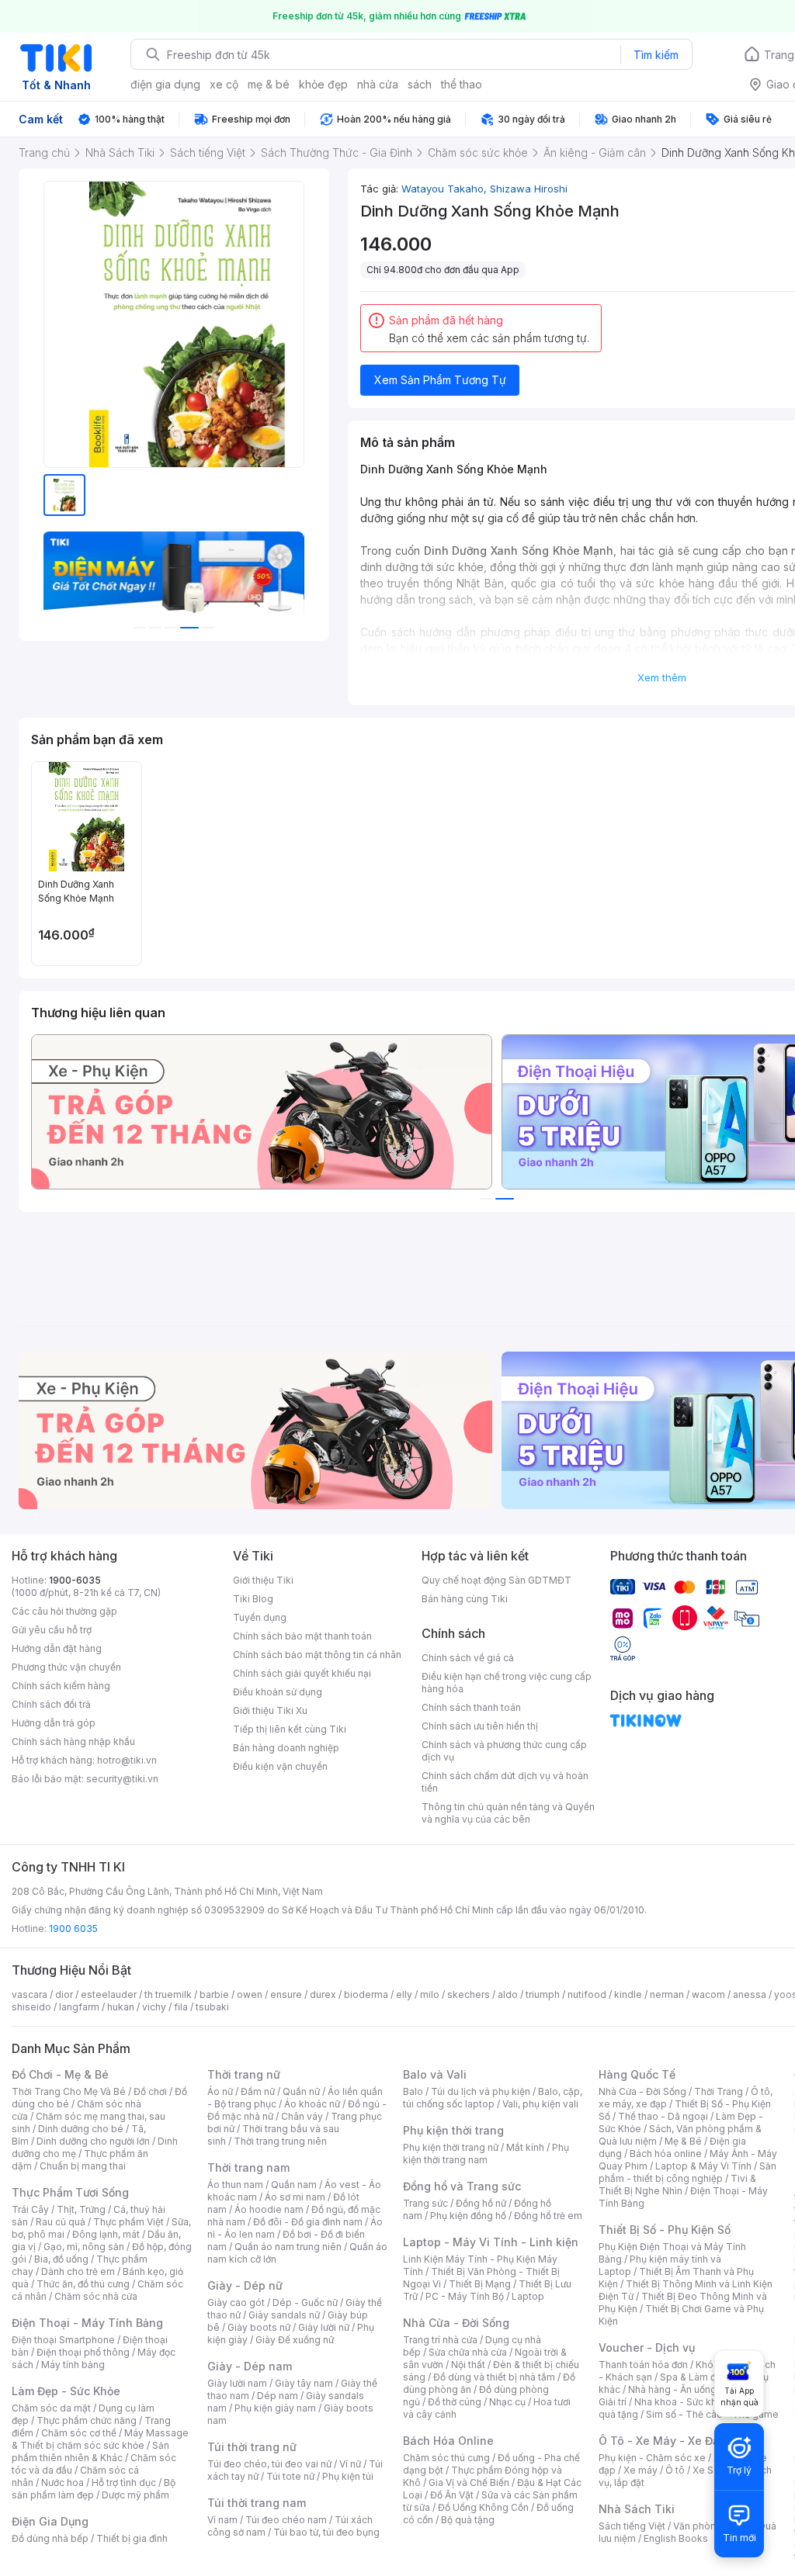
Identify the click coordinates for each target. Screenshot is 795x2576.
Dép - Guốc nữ (305, 2302)
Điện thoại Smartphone (63, 2340)
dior (64, 1994)
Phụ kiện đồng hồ (468, 2216)
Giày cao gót (236, 2302)
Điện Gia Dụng (50, 2521)
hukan (121, 2007)
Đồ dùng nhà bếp (50, 2538)
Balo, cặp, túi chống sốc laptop (493, 2098)
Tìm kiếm (656, 55)
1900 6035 (73, 1929)
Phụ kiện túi (348, 2476)
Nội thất (468, 2365)
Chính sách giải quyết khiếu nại (302, 1673)
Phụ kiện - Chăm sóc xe (652, 2458)
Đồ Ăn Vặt (452, 2495)
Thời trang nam (248, 2167)
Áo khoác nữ (312, 2104)
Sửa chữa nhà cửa (468, 2352)
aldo (508, 1994)
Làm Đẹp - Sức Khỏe (66, 2391)
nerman (667, 1994)
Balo (413, 2091)
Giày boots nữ (259, 2327)
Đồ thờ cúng (455, 2402)
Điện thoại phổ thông (83, 2352)
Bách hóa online (666, 2154)
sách (420, 84)
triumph (543, 1994)
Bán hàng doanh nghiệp (286, 1748)
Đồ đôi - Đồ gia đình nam (308, 2222)
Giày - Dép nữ (245, 2285)
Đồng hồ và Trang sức (462, 2186)
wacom (708, 1994)
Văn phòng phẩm (712, 2526)
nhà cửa (378, 84)
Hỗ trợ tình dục (124, 2483)
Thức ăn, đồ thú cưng (83, 2284)
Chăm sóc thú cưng (446, 2458)
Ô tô (675, 2470)
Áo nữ (220, 2091)
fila (181, 2007)
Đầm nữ (258, 2091)
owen (250, 1994)
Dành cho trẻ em (78, 2271)
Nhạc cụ (507, 2402)
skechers (469, 1994)
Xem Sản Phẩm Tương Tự (440, 380)
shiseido (31, 2007)
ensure (286, 1994)
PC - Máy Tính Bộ (465, 2296)
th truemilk (168, 1994)
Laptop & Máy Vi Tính (703, 2166)
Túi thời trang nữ (252, 2447)
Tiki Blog (253, 1599)
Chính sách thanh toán (471, 1707)
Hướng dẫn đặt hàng (57, 1648)
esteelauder (109, 1994)
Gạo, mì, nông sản (84, 2247)
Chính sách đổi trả (51, 1704)
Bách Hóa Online (448, 2441)
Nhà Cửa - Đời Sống (456, 2323)
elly (404, 1994)
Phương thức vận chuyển (66, 1667)
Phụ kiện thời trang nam (486, 2154)
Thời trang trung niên (280, 2141)
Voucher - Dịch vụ (647, 2347)
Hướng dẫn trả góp (54, 1723)
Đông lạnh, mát (106, 2234)
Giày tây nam (304, 2383)
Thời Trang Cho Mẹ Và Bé (69, 2091)
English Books (676, 2538)
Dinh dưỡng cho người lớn (93, 2141)
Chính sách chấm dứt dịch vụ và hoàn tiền (505, 1782)
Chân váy (302, 2116)
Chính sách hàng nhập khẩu (73, 1742)
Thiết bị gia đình (132, 2538)
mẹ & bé (269, 84)
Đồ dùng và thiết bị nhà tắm (494, 2377)
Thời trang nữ (244, 2074)
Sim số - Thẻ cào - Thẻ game (712, 2414)
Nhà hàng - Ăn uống (672, 2389)
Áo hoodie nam (269, 2209)
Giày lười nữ (324, 2327)
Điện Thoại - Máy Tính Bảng (87, 2323)
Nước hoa (62, 2483)
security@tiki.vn (122, 1779)
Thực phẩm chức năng (87, 2420)
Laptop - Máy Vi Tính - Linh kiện (491, 2242)
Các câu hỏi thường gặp (64, 1611)
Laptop (528, 2296)
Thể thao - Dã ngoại (663, 2116)
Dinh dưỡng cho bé (81, 2129)
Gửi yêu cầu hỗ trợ (52, 1630)
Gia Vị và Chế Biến (469, 2483)
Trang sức (425, 2203)
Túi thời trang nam (257, 2503)
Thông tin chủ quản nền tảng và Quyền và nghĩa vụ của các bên (508, 1813)
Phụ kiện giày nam (275, 2408)
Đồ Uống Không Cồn (483, 2507)
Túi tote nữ (290, 2476)
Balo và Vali (435, 2074)
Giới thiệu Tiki (263, 1580)
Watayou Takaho (446, 189)
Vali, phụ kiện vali (540, 2104)
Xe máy (641, 2470)
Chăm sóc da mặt (51, 2408)
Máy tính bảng (73, 2365)
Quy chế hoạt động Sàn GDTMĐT (496, 1580)
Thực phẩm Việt (128, 2222)
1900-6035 (75, 1580)
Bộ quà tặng (468, 2520)
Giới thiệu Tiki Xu (270, 1710)
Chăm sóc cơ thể (79, 2433)
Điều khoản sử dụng (278, 1692)
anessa (750, 1994)
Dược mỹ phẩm (135, 2495)
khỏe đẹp (323, 84)
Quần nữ (301, 2091)
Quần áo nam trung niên (288, 2247)
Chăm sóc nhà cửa (96, 2296)
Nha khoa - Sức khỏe (681, 2402)
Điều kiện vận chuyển (280, 1766)
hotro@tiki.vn (127, 1760)
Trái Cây (30, 2209)
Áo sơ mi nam (295, 2197)
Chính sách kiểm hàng (61, 1686)
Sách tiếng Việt (632, 2526)
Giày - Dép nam (250, 2366)
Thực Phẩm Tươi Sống (70, 2192)
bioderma (366, 1994)
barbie (214, 1994)
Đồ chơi (150, 2091)
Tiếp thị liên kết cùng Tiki (290, 1729)
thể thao (462, 84)
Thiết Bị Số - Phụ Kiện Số (665, 2230)
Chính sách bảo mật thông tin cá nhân (317, 1655)
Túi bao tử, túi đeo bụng (326, 2532)
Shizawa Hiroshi (529, 189)
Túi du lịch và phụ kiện (481, 2091)
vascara (30, 1994)
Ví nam (222, 2520)
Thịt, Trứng (81, 2209)
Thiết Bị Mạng (480, 2284)
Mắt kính (525, 2147)
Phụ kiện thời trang (453, 2130)
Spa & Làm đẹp (694, 2377)
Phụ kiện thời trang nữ (451, 2147)
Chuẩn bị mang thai (83, 2166)
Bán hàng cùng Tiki (465, 1599)
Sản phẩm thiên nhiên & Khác (90, 2451)
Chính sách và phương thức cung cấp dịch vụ (504, 1751)
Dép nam (278, 2396)
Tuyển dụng (260, 1617)
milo (430, 1994)
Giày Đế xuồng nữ (295, 2340)
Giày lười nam (237, 2383)
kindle (628, 1994)
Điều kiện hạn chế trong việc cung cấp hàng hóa (507, 1683)
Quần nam (294, 2185)
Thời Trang (719, 2091)
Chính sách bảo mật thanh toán (302, 1636)
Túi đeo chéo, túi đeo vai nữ (269, 2464)
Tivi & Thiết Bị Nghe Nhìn (677, 2185)
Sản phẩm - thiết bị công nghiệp (687, 2172)
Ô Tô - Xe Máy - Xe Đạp (662, 2441)
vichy (154, 2007)
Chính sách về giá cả (468, 1658)
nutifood (587, 1994)
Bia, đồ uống (61, 2259)
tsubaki (212, 2007)
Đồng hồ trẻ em (548, 2216)
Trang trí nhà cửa (440, 2340)
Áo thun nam (235, 2185)
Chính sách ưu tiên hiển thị (480, 1726)
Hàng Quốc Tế (637, 2074)
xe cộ (224, 84)
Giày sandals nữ (284, 2315)
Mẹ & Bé (683, 2141)
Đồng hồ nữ (481, 2203)
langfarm (79, 2007)
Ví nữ (350, 2464)
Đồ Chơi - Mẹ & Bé (60, 2074)
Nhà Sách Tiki (637, 2509)
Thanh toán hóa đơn (643, 2365)
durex (323, 1994)
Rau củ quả (61, 2222)
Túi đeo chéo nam (286, 2520)
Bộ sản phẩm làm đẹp (94, 2489)
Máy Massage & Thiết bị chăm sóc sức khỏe (100, 2439)
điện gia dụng (165, 84)
